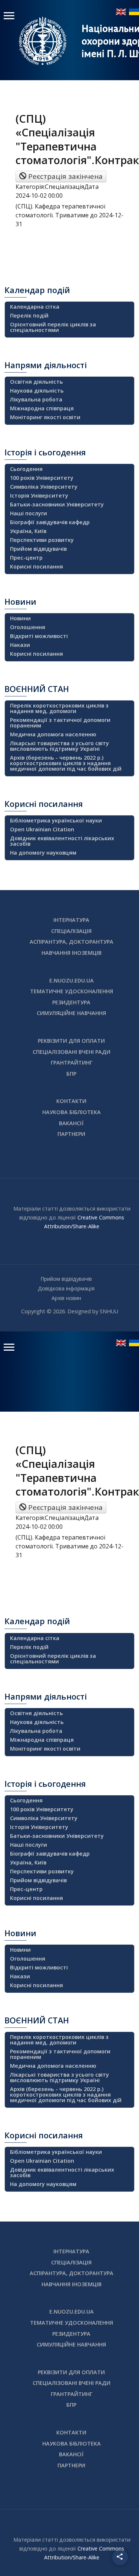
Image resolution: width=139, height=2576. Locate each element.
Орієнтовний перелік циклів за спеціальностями (53, 327)
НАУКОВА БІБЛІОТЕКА (72, 1112)
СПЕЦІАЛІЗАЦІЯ (71, 931)
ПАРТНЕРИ (71, 1134)
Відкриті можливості (39, 636)
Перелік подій (29, 315)
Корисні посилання (37, 566)
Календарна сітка (35, 307)
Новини (20, 618)
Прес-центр (26, 558)
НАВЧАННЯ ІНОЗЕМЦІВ (72, 953)
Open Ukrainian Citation (42, 829)
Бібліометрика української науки (56, 820)
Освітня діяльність (37, 382)
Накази (20, 645)
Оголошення (28, 627)
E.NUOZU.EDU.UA (72, 980)
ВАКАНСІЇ (71, 1123)
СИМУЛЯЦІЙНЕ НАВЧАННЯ (71, 1013)
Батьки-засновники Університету (57, 504)
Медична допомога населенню (53, 734)
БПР (71, 1074)
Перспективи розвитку (42, 540)
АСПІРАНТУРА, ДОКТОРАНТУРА (72, 942)
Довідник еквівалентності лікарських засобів (62, 841)
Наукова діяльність (37, 391)
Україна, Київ (28, 531)
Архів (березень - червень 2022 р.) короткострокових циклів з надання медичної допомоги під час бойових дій (66, 763)
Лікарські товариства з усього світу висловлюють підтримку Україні (59, 746)
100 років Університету (42, 478)
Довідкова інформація (66, 1288)
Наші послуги (29, 513)
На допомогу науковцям (43, 853)
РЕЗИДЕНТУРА (71, 1002)
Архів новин (66, 1298)
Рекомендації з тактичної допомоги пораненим (60, 723)
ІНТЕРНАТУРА (71, 920)
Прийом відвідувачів (38, 549)
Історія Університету (39, 495)
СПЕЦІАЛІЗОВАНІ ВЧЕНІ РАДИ (72, 1052)
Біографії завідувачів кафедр (50, 522)
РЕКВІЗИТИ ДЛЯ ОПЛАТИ (71, 1041)
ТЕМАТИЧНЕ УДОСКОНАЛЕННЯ (72, 991)
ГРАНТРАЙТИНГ (72, 1063)
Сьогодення (26, 469)
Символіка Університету (44, 487)
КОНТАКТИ (71, 1101)
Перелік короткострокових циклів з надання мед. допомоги (59, 708)
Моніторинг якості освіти (45, 417)
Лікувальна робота (36, 399)
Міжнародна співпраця (42, 408)
